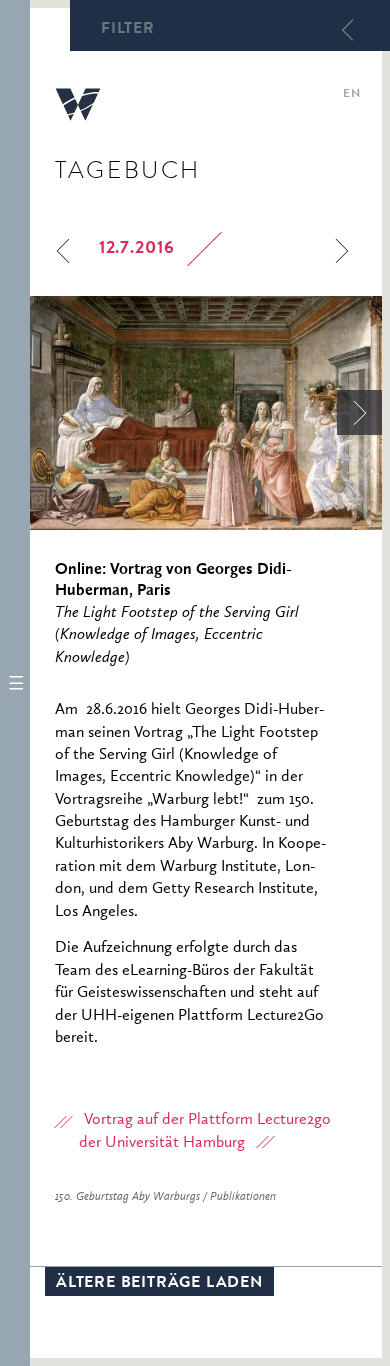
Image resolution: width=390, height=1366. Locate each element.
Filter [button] (128, 30)
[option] (206, 413)
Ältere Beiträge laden (159, 1284)
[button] (15, 683)
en (351, 95)
